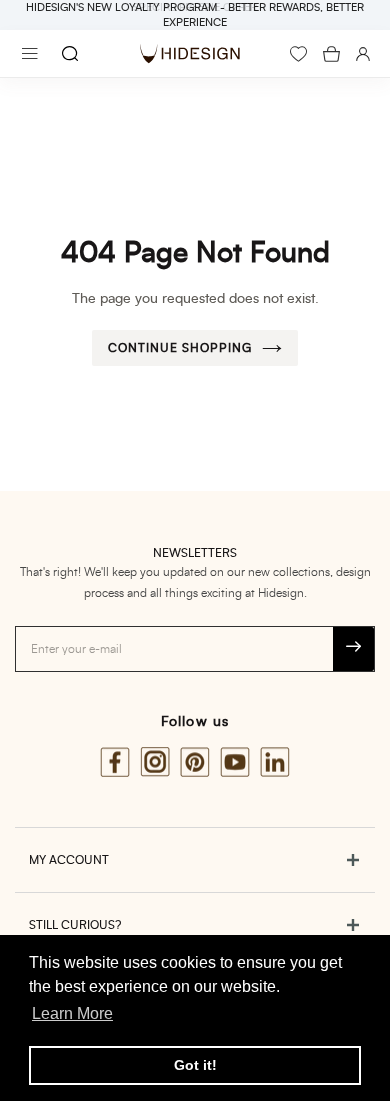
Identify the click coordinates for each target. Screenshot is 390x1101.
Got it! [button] (195, 1065)
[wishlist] (298, 54)
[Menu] (30, 53)
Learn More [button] (72, 1013)
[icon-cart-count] (331, 54)
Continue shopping (179, 348)
